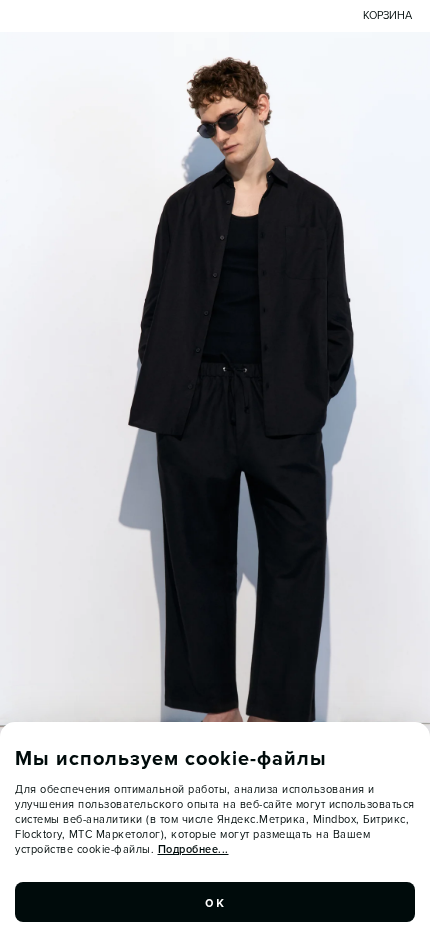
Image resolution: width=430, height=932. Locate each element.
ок (215, 902)
